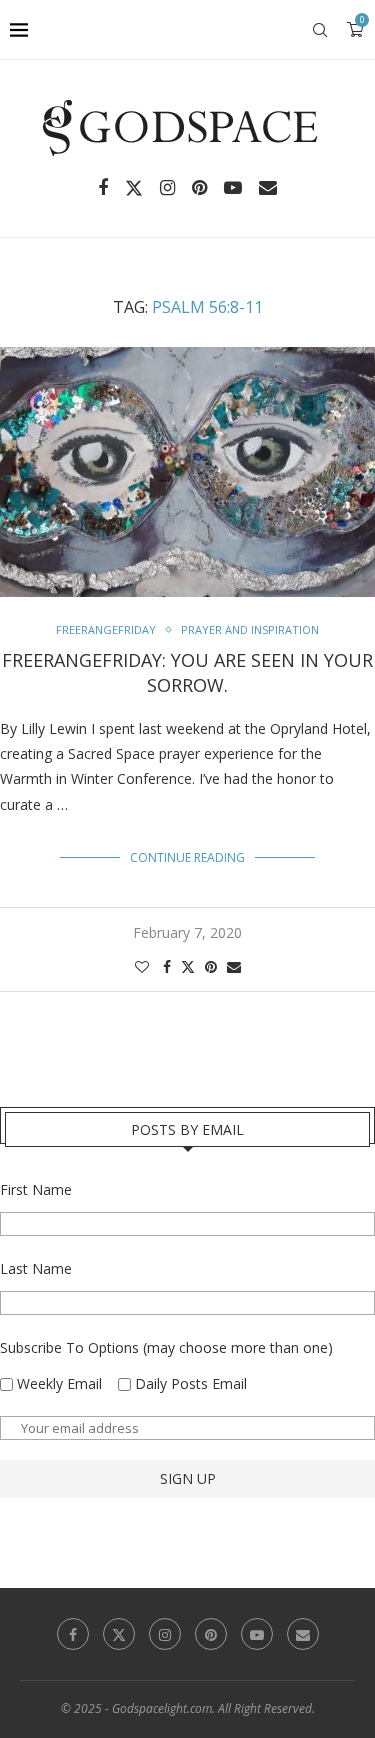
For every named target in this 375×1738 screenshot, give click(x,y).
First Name (36, 1189)
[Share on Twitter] (188, 966)
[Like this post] (142, 966)
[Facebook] (103, 188)
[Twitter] (134, 188)
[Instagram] (167, 188)
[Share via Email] (234, 966)
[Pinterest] (199, 188)
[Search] (320, 30)
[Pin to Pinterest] (211, 966)
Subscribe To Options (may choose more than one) (166, 1347)
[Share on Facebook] (167, 966)
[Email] (268, 188)
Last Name (36, 1268)
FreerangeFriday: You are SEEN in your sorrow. (187, 672)
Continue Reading (187, 857)
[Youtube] (233, 188)
